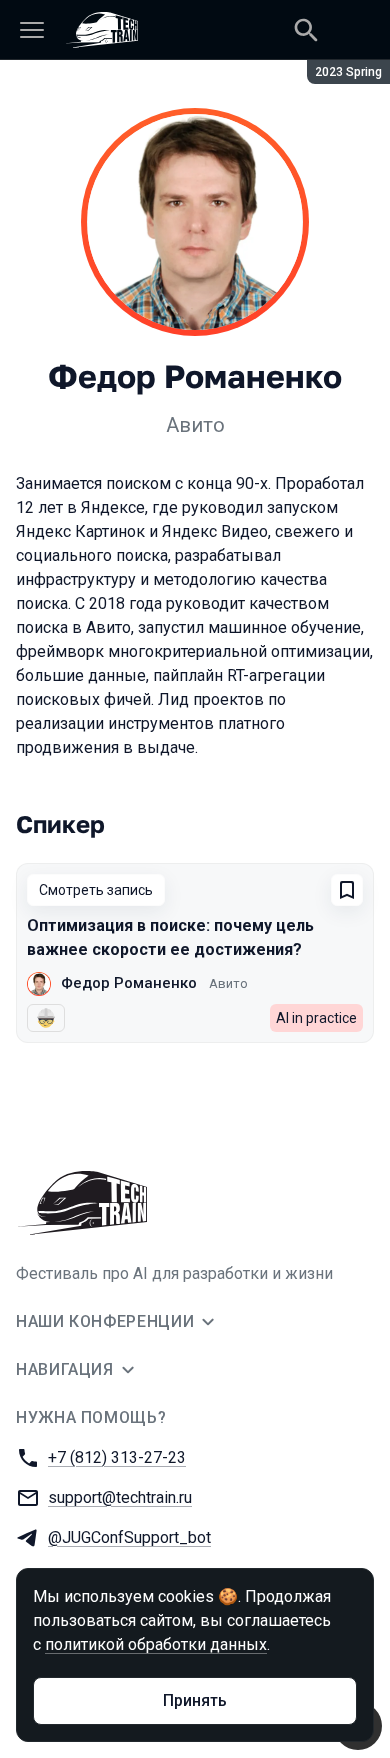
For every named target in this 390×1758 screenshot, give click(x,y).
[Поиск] (306, 30)
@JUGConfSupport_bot (129, 1537)
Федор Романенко (129, 983)
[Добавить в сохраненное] (347, 890)
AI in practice (316, 1018)
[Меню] (32, 30)
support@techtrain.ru (120, 1497)
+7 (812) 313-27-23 (117, 1457)
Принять (195, 1700)
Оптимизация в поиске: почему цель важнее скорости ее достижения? (170, 937)
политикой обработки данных (156, 1644)
